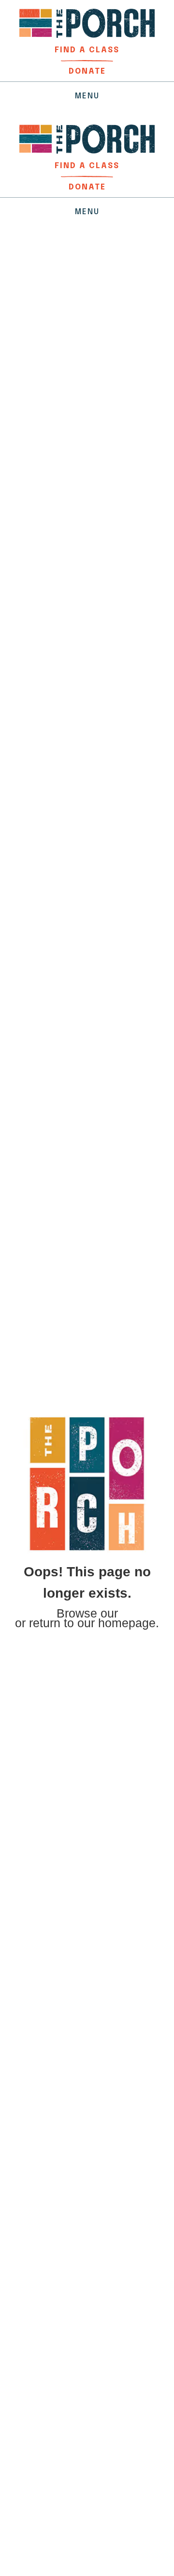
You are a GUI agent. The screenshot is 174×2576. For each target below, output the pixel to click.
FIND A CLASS (87, 50)
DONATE (87, 71)
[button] (87, 96)
